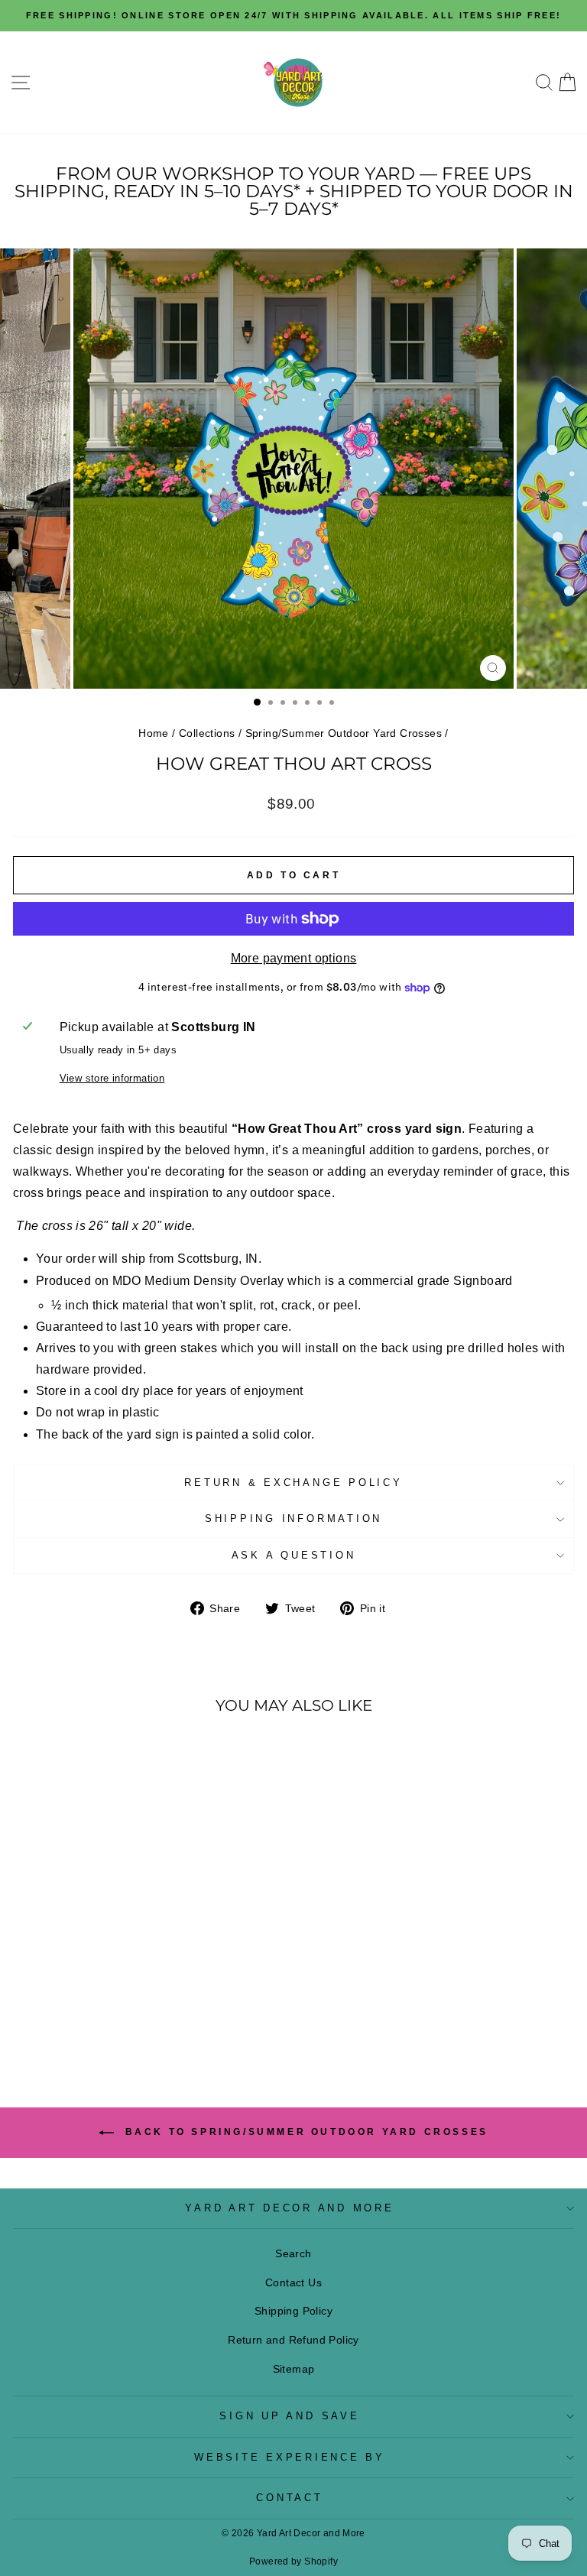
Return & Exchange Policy (293, 1483)
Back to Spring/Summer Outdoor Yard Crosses (304, 2132)
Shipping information (293, 1519)
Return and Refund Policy (293, 2340)
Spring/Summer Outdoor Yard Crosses (344, 733)
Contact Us (293, 2282)
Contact (289, 2498)
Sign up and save (289, 2416)
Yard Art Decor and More (289, 2208)
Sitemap (294, 2369)
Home (154, 733)
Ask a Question (294, 1556)
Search (293, 2253)
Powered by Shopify (293, 2561)
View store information (112, 1079)
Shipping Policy (293, 2311)
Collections (207, 733)
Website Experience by (290, 2458)
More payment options (294, 958)
